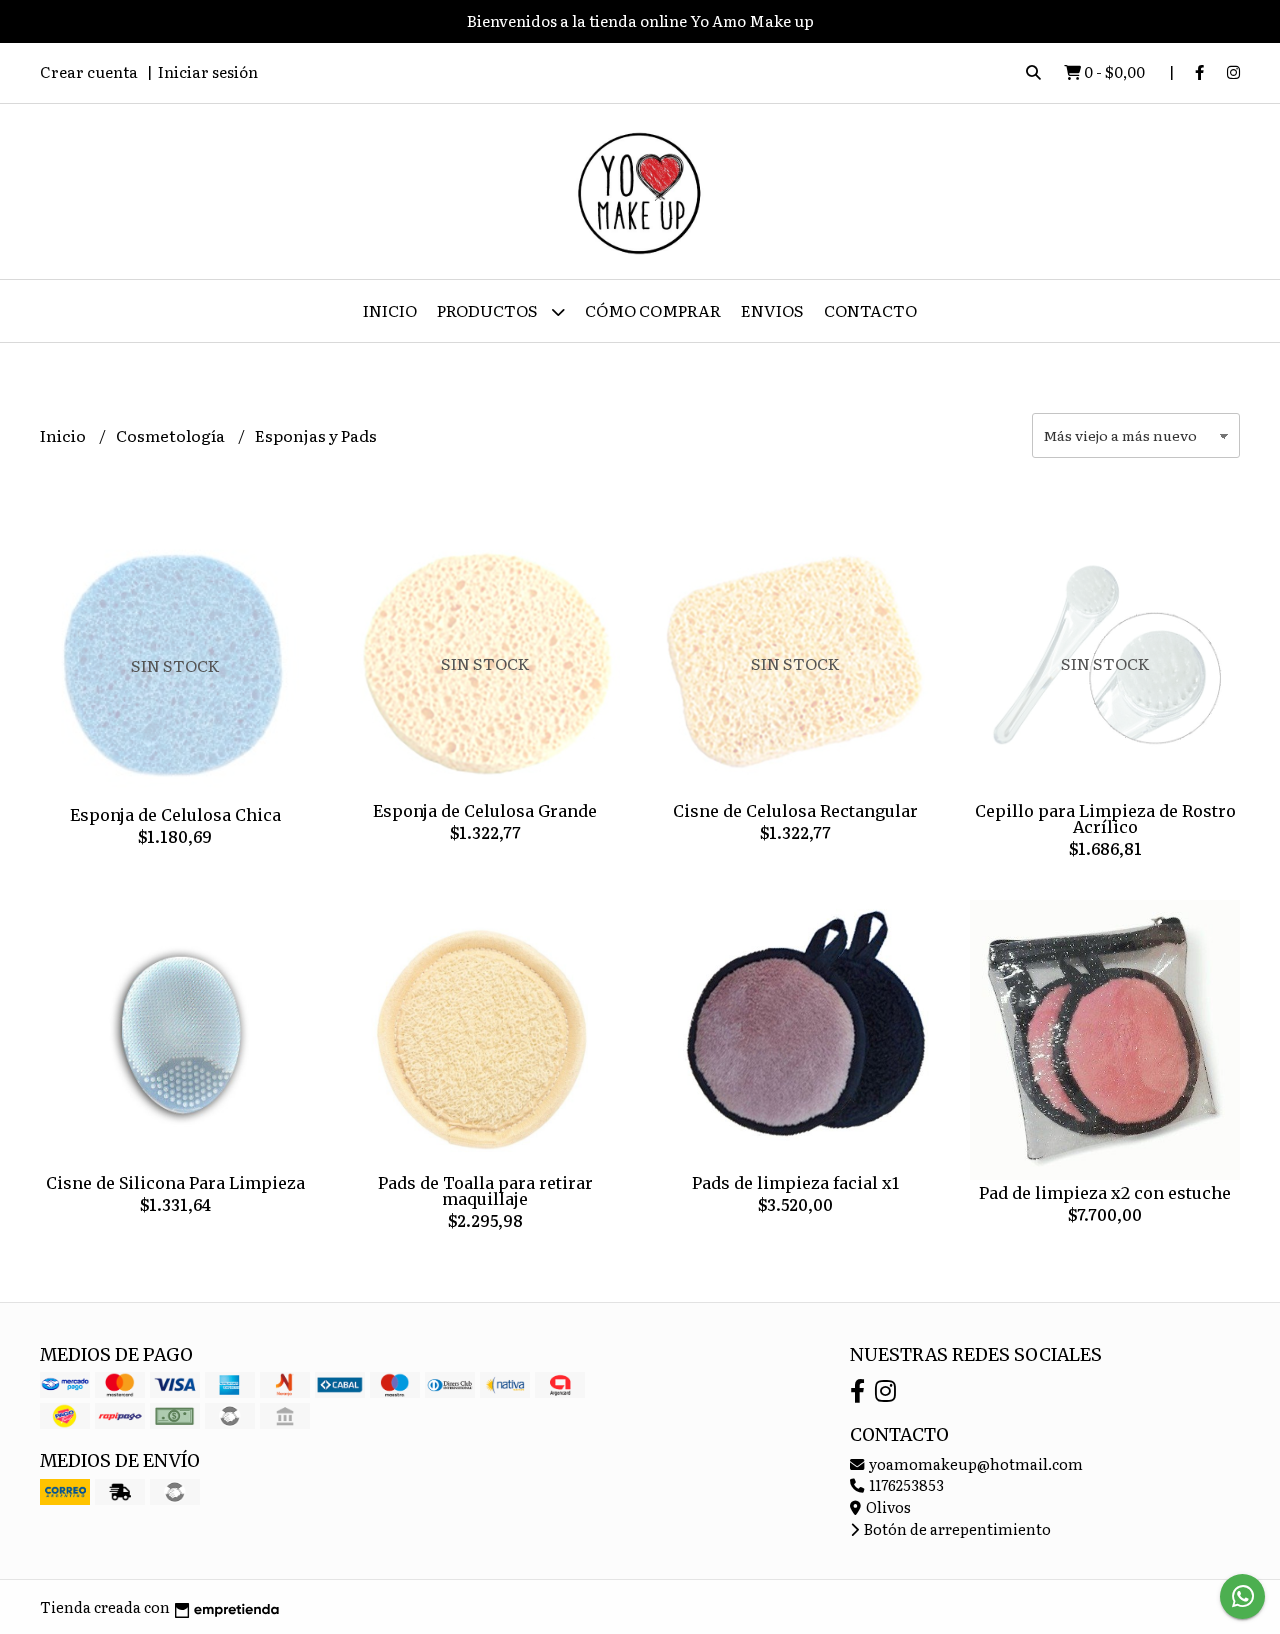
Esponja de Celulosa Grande (485, 811)
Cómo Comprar (653, 310)
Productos (489, 310)
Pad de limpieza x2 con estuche (1105, 1193)
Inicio (390, 310)
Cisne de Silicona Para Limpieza (175, 1183)
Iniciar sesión (208, 71)
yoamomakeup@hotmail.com (974, 1463)
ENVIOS (772, 310)
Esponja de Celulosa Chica (175, 815)
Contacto (870, 310)
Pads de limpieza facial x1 (795, 1183)
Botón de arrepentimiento (956, 1528)
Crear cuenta (89, 71)
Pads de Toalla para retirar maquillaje (485, 1191)
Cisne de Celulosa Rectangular (795, 811)
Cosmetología (172, 435)
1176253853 (905, 1484)
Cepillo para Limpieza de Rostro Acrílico (1105, 819)
